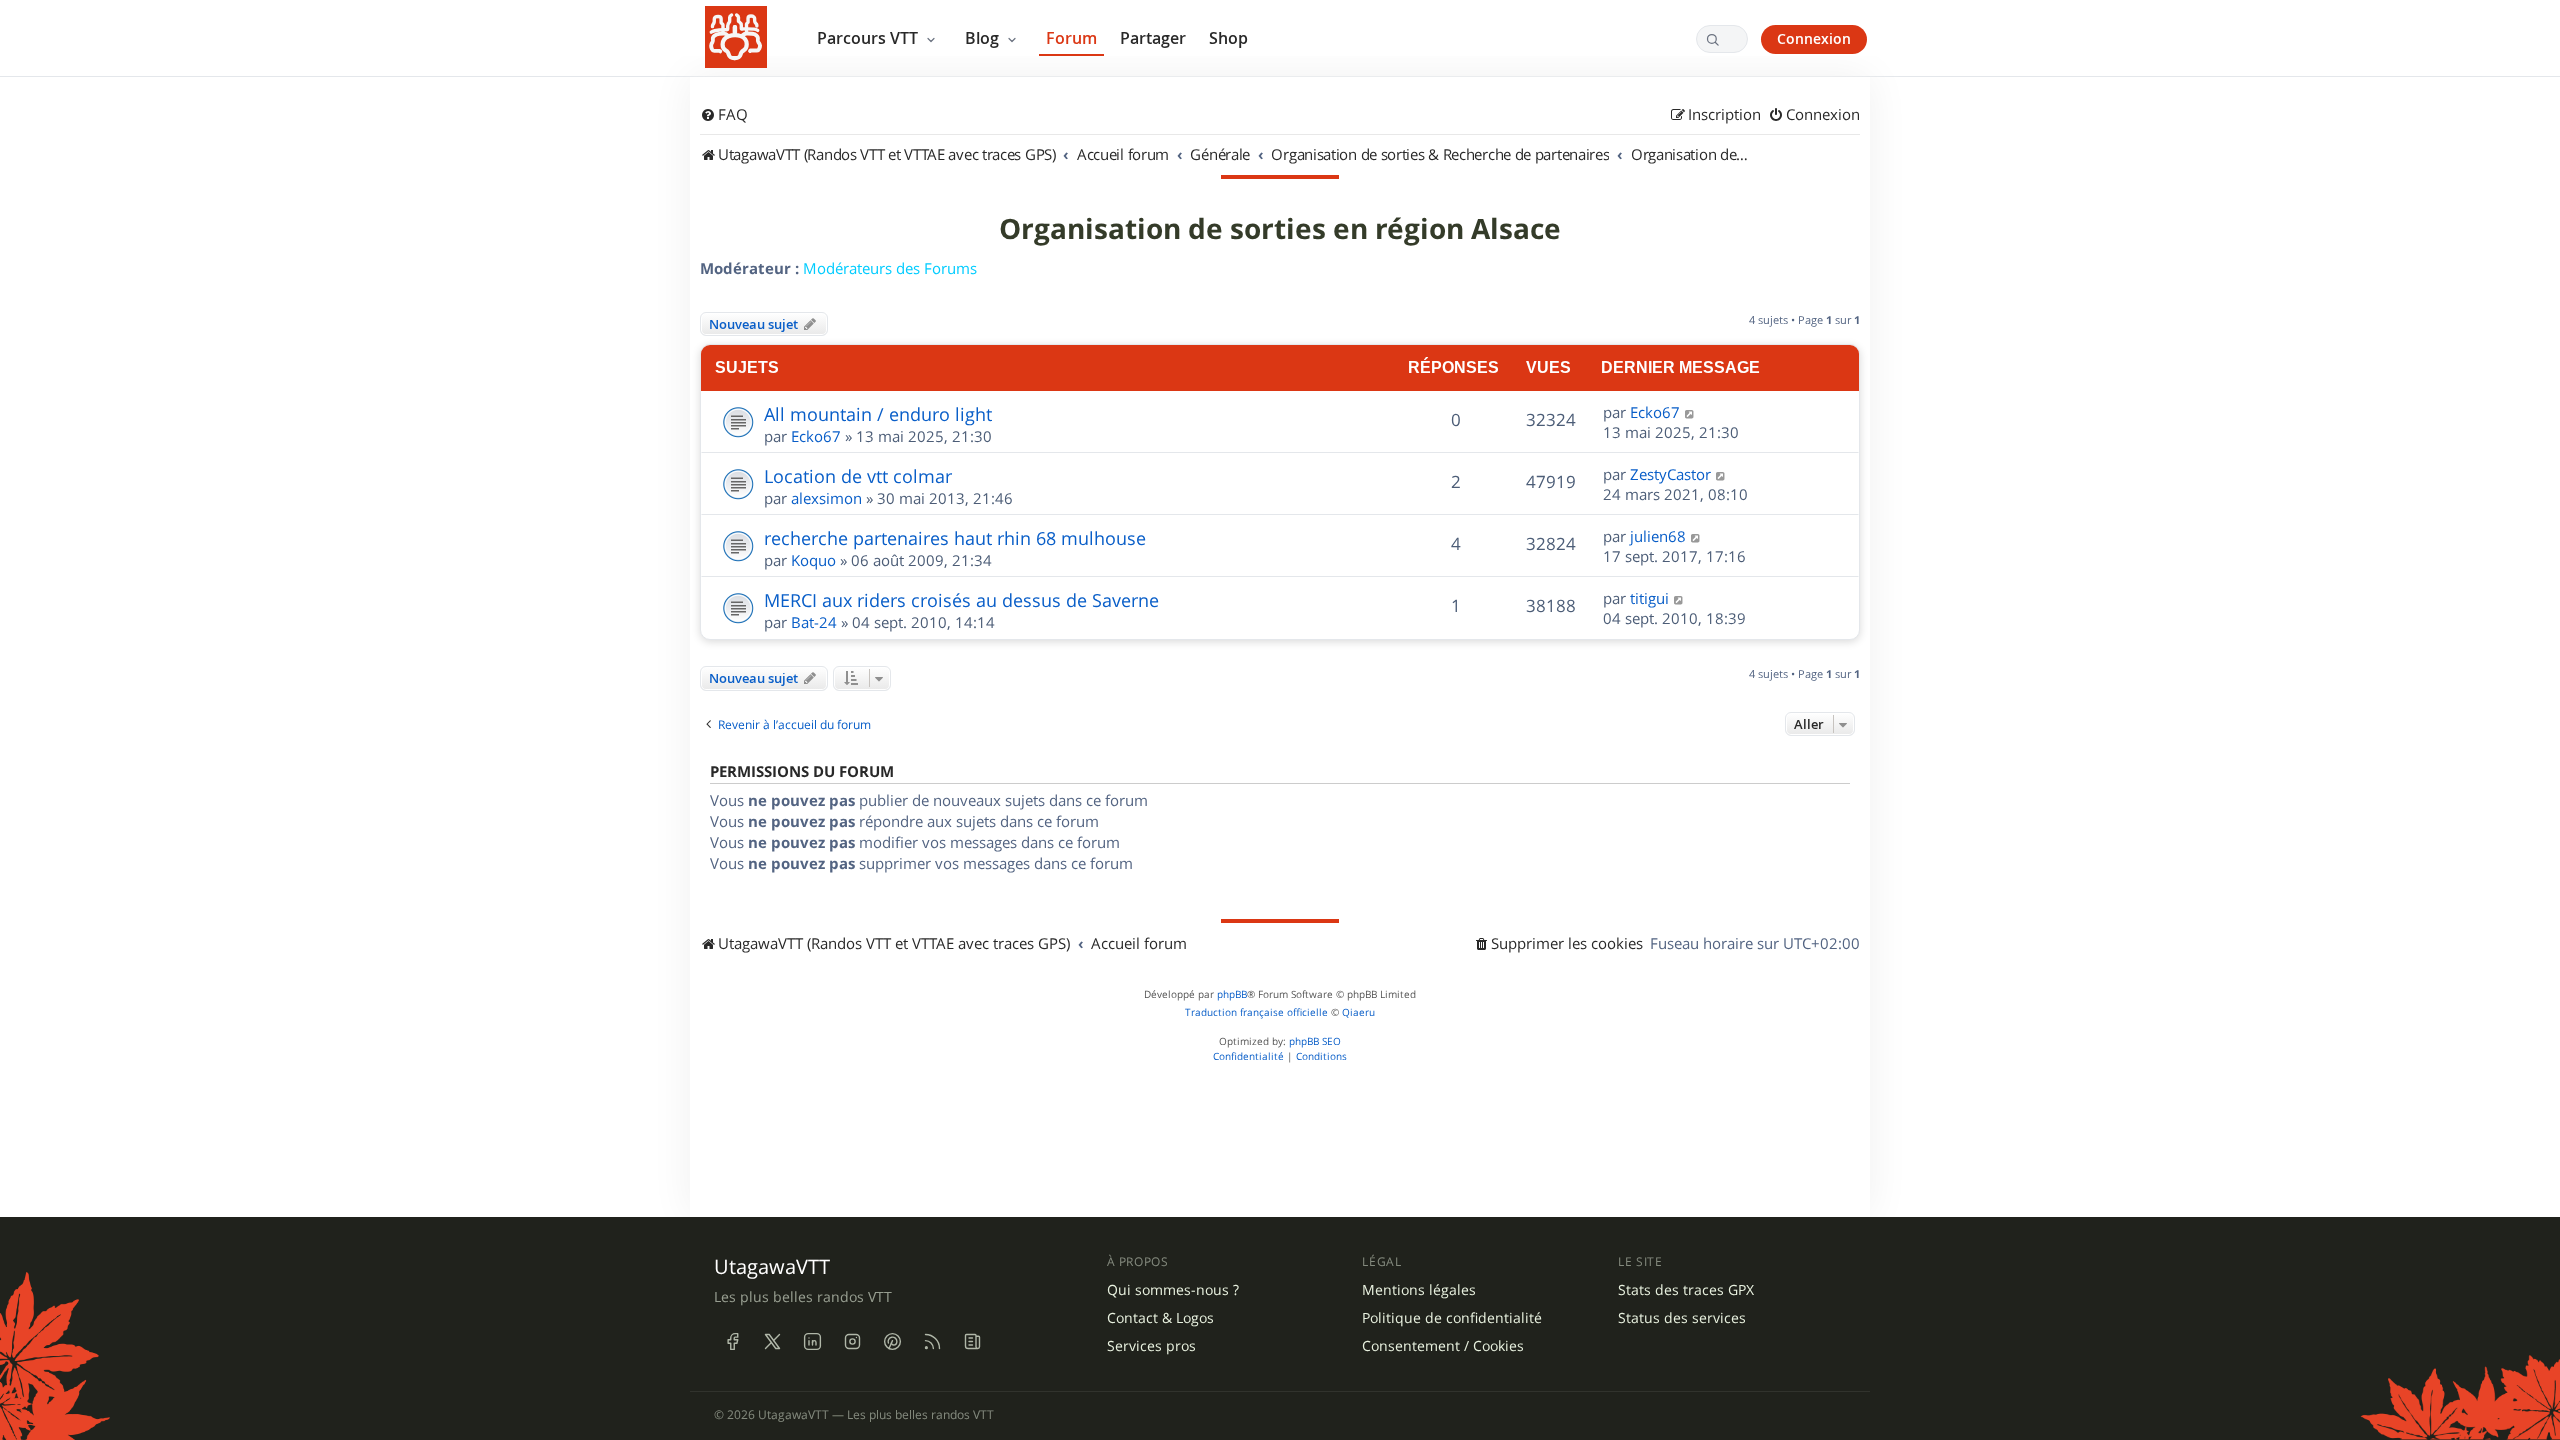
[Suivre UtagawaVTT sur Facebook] (732, 1341)
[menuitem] (724, 115)
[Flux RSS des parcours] (932, 1341)
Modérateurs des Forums (890, 268)
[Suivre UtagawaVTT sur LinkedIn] (812, 1341)
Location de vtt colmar (858, 476)
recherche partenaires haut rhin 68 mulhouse (955, 538)
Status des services (1682, 1318)
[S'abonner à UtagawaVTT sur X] (772, 1341)
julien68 (1658, 536)
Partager (1153, 38)
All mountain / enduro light (878, 414)
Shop (1228, 38)
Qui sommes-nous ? (1173, 1290)
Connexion (1814, 38)
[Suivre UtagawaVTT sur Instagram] (852, 1341)
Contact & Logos (1160, 1318)
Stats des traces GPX (1686, 1290)
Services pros (1151, 1346)
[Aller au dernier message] (1690, 412)
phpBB (1232, 994)
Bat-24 (814, 622)
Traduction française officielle (1256, 1012)
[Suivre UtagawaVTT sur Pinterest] (892, 1341)
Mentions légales (1419, 1290)
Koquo (813, 560)
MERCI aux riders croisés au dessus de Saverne (961, 600)
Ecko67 (816, 436)
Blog (984, 38)
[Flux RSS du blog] (972, 1341)
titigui (1649, 598)
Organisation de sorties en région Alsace (1280, 229)
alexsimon (826, 498)
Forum (1071, 38)
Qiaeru (1358, 1012)
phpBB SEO (1315, 1041)
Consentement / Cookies (1443, 1346)
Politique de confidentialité (1452, 1318)
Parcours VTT (869, 38)
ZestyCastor (1670, 474)
